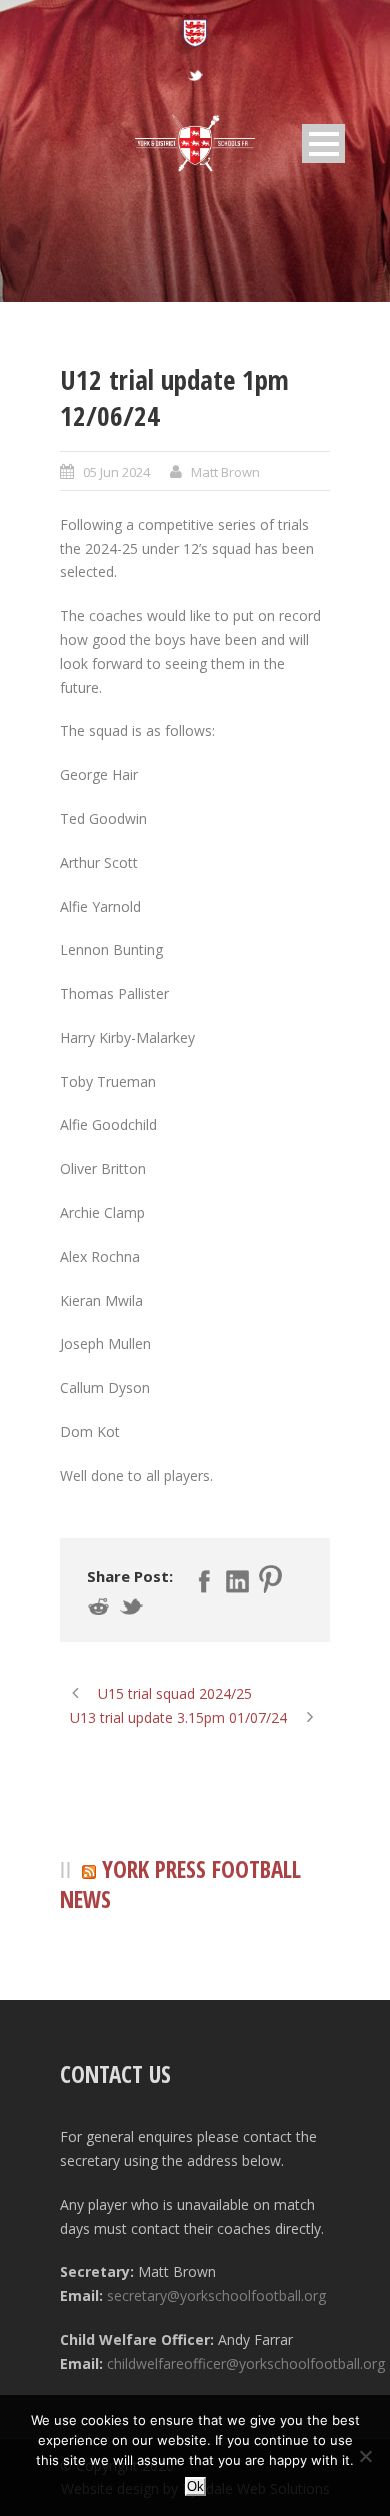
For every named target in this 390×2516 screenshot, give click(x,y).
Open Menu (323, 143)
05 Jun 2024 (116, 472)
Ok (195, 2486)
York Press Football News (180, 1884)
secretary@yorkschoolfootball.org (216, 2295)
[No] (365, 2456)
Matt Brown (225, 472)
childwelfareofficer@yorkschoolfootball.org (246, 2363)
